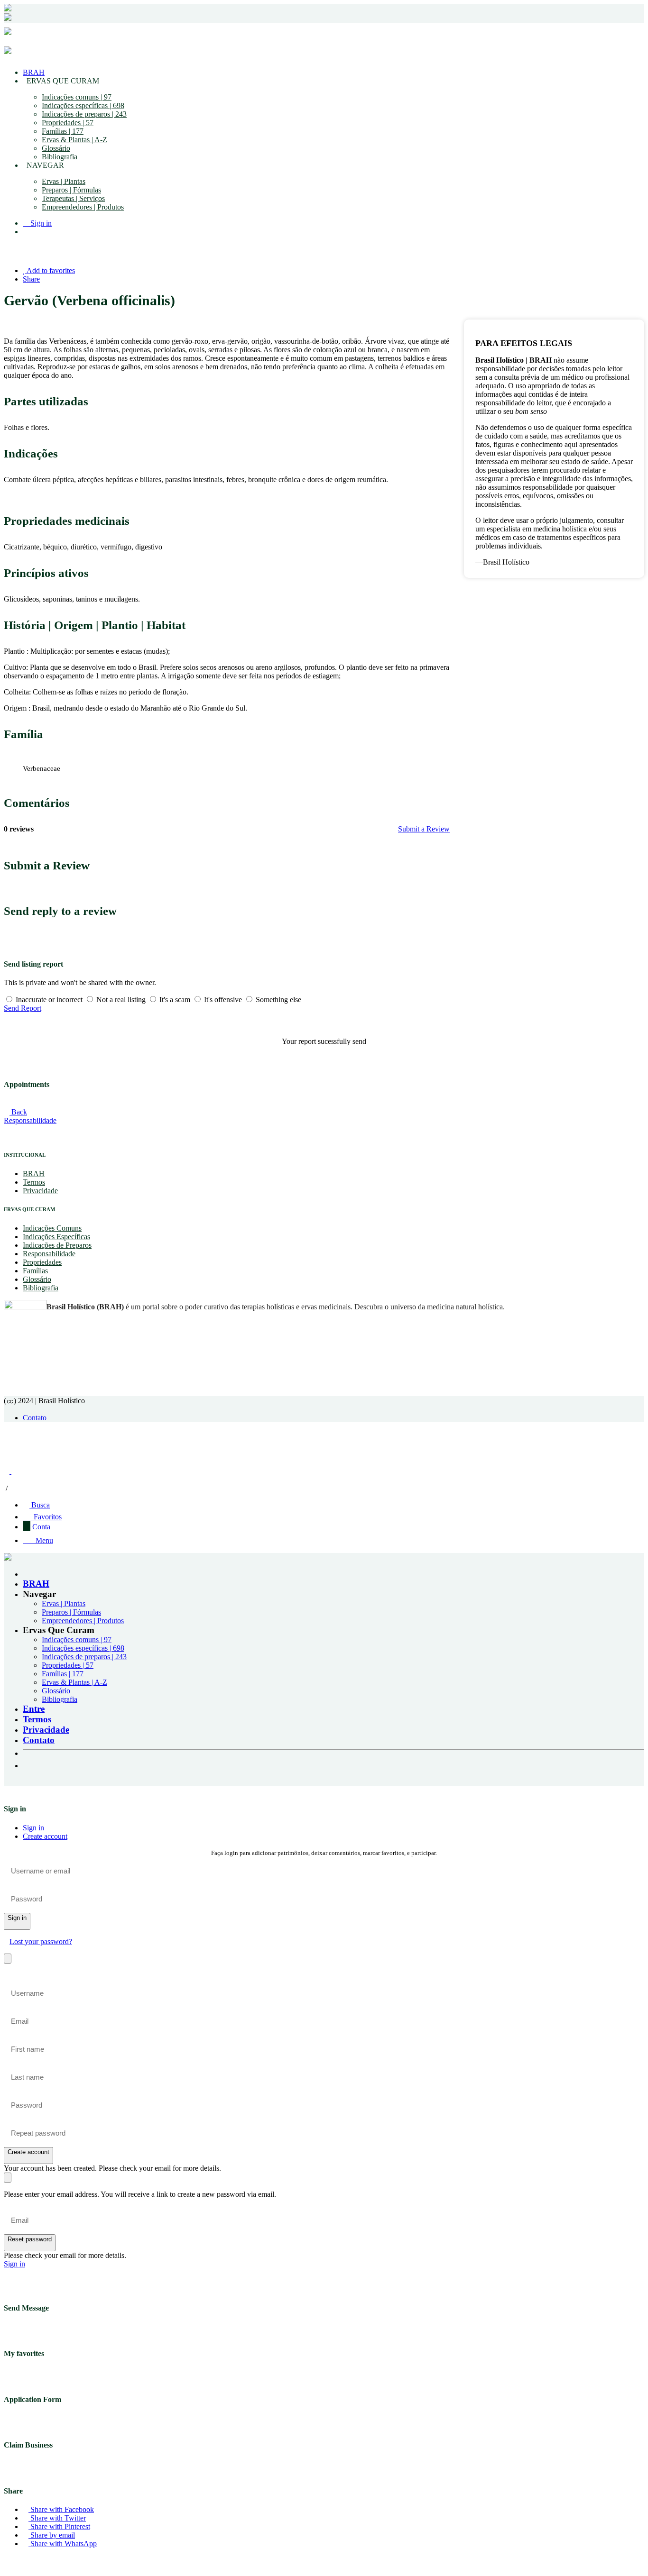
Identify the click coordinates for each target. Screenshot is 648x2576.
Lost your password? (41, 1941)
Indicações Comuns (52, 1228)
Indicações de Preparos (57, 1245)
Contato (35, 1418)
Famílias (35, 1271)
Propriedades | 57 (68, 123)
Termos (34, 1182)
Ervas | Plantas (64, 181)
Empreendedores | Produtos (83, 207)
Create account (45, 1836)
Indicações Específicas (56, 1237)
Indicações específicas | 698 (83, 105)
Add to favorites (50, 270)
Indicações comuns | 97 (77, 97)
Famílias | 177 (63, 131)
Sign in (33, 1828)
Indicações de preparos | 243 (84, 114)
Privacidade (40, 1191)
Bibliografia (60, 157)
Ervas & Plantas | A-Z (74, 140)
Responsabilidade (49, 1254)
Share (31, 279)
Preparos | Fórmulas (71, 190)
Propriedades (42, 1262)
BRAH (34, 72)
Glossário (56, 148)
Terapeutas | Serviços (73, 198)
